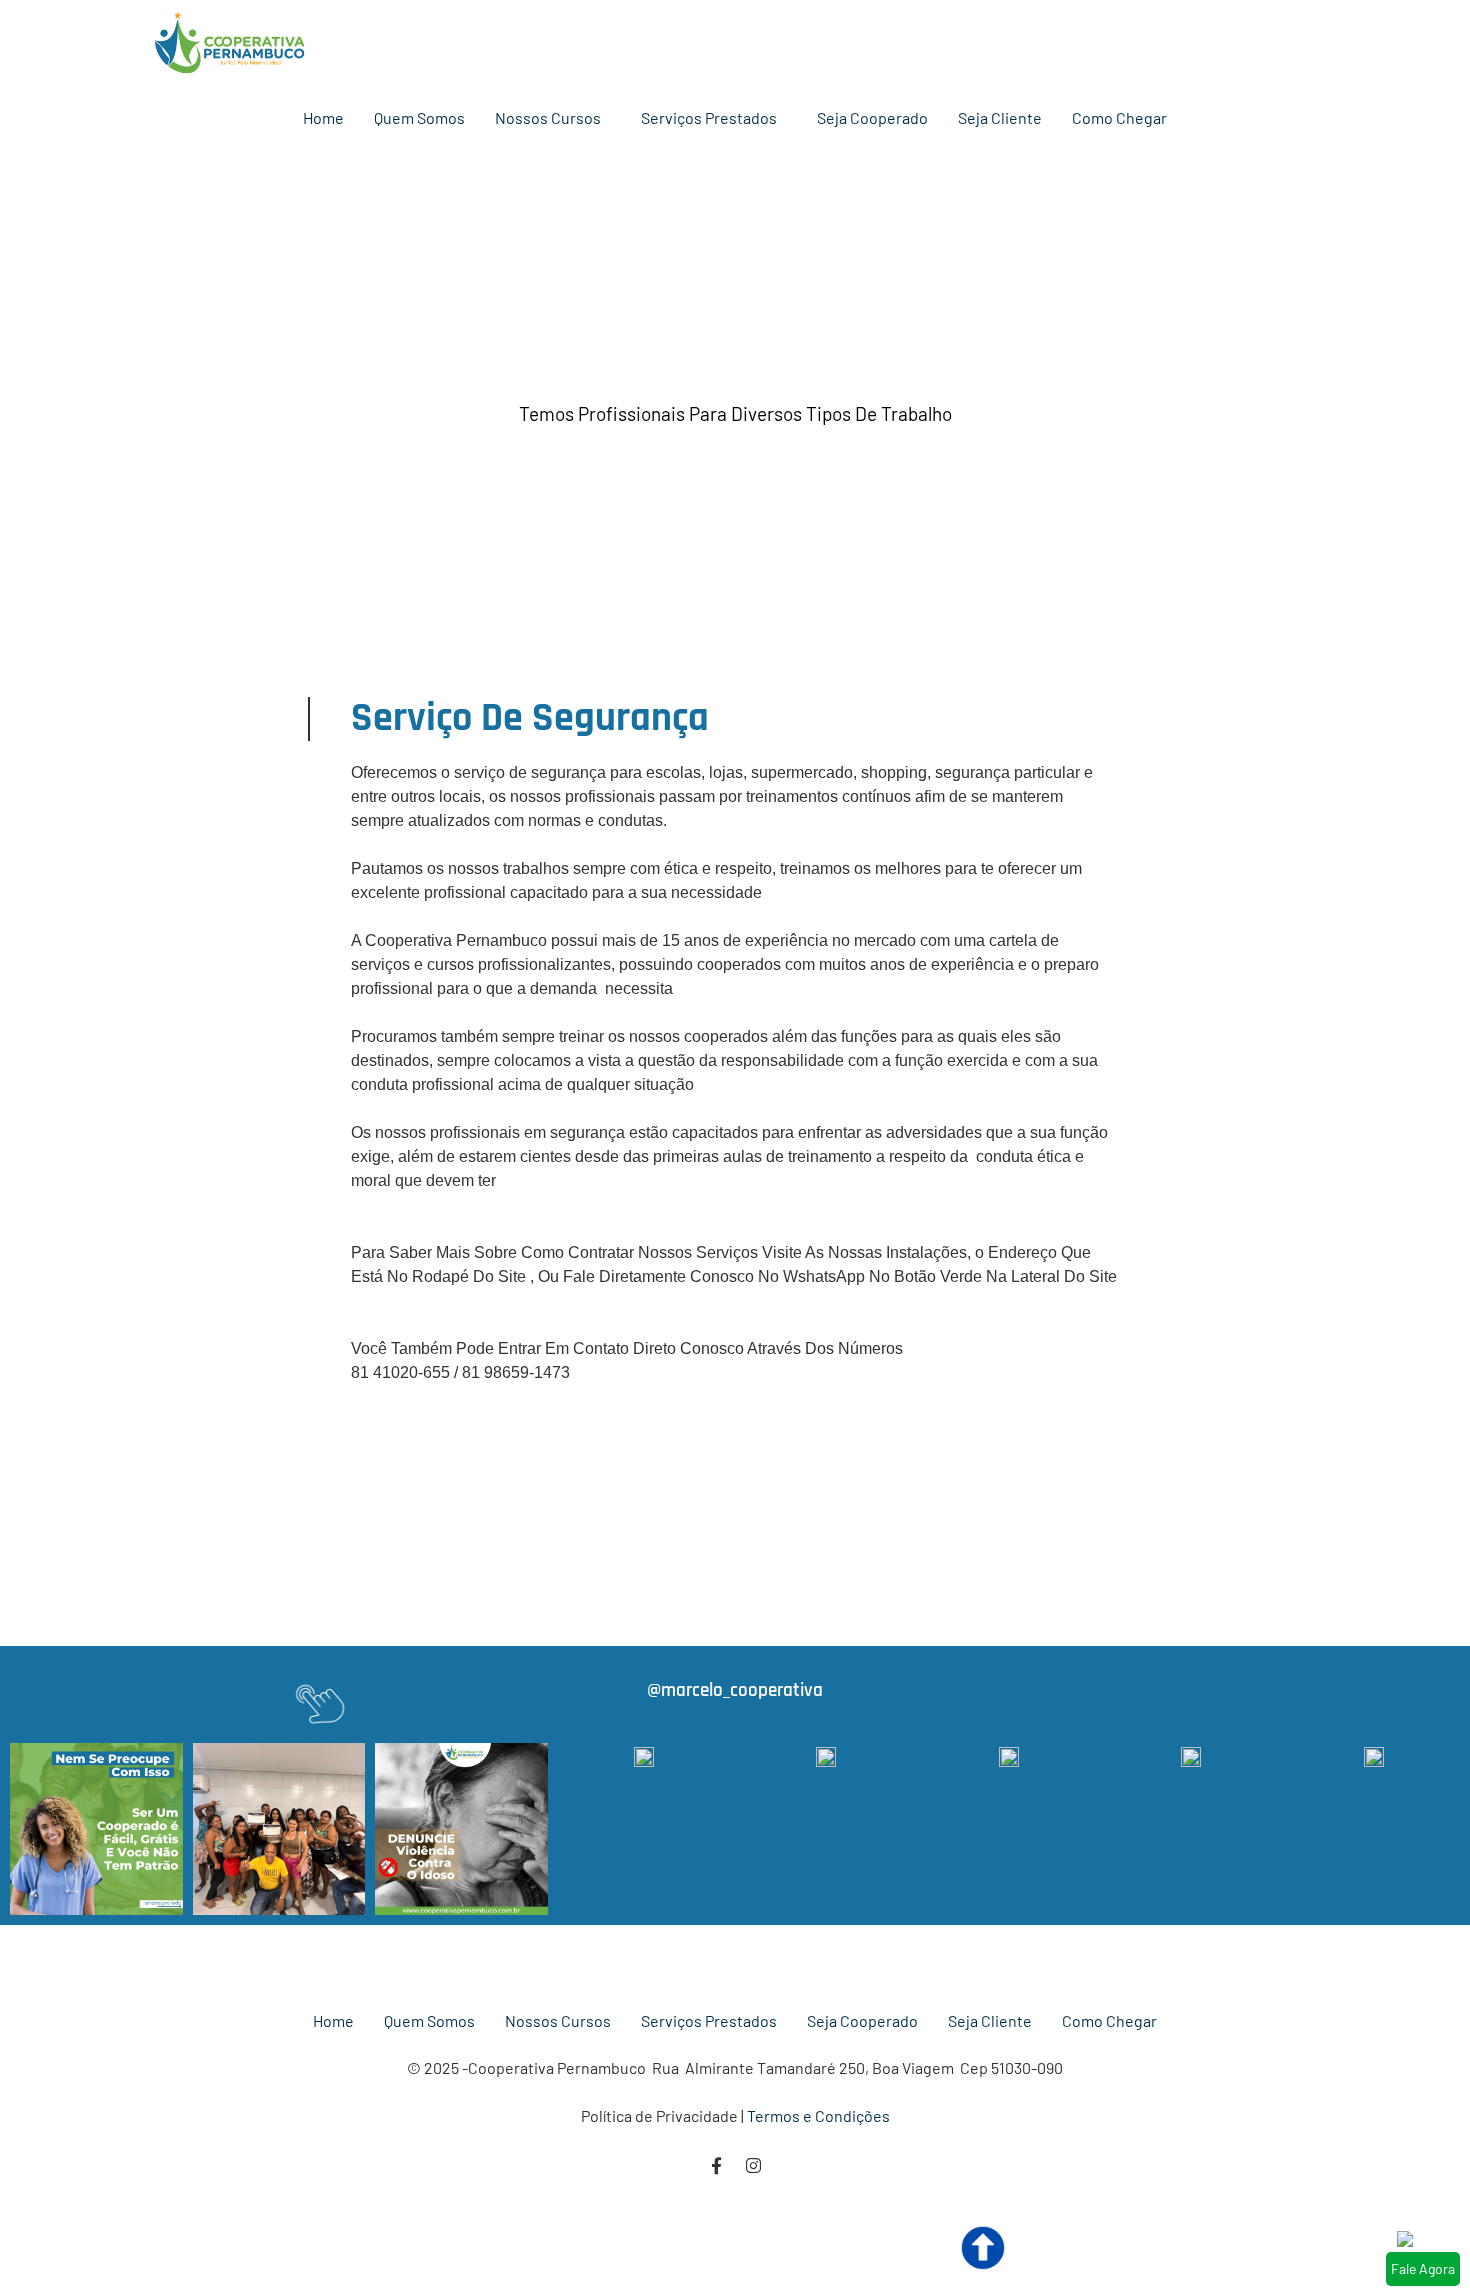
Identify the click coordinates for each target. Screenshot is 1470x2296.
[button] (553, 118)
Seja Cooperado (872, 117)
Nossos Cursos (548, 117)
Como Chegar (1119, 117)
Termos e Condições (818, 2115)
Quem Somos (419, 117)
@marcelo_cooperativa (735, 1690)
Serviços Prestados (709, 117)
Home (323, 117)
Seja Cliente (1000, 117)
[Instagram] (753, 2165)
